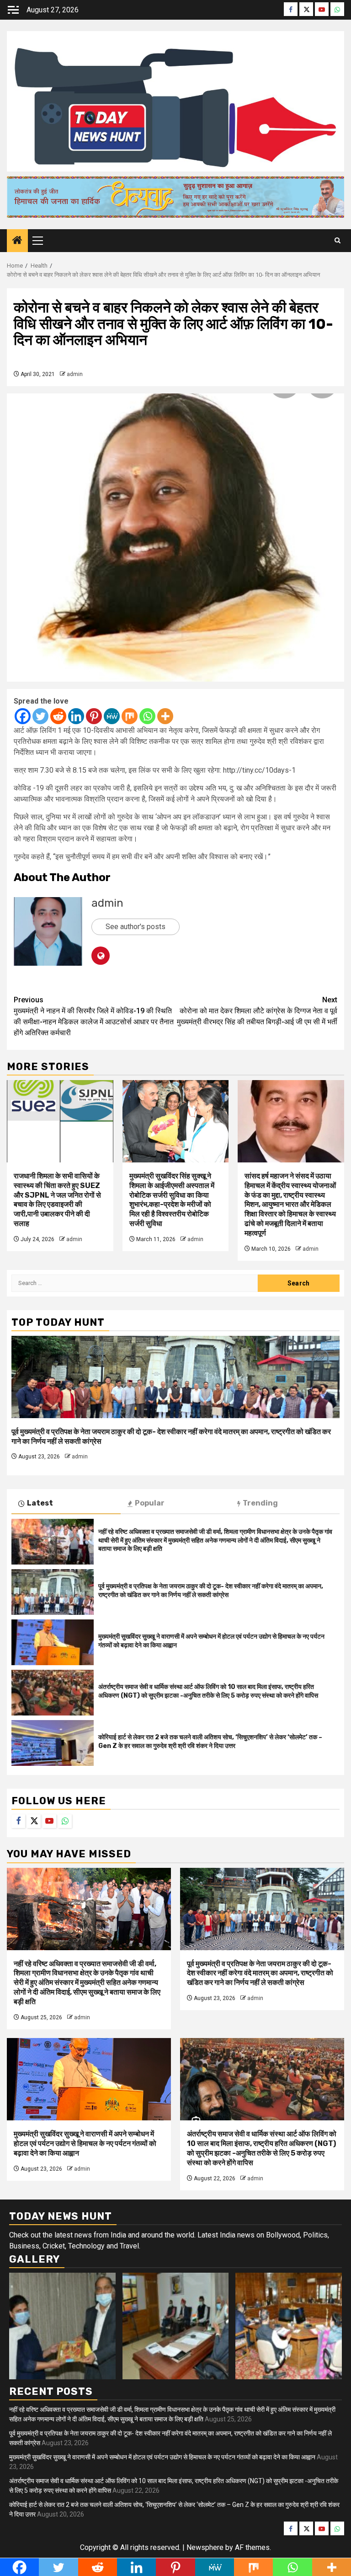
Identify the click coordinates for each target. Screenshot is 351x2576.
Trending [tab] (260, 1503)
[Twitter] (40, 716)
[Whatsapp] (147, 716)
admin (75, 374)
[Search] (338, 241)
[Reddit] (58, 716)
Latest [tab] (40, 1503)
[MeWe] (112, 716)
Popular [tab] (150, 1503)
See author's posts (136, 927)
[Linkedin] (76, 716)
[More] (165, 716)
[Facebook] (23, 716)
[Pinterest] (94, 716)
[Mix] (130, 716)
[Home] (17, 241)
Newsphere (205, 2547)
